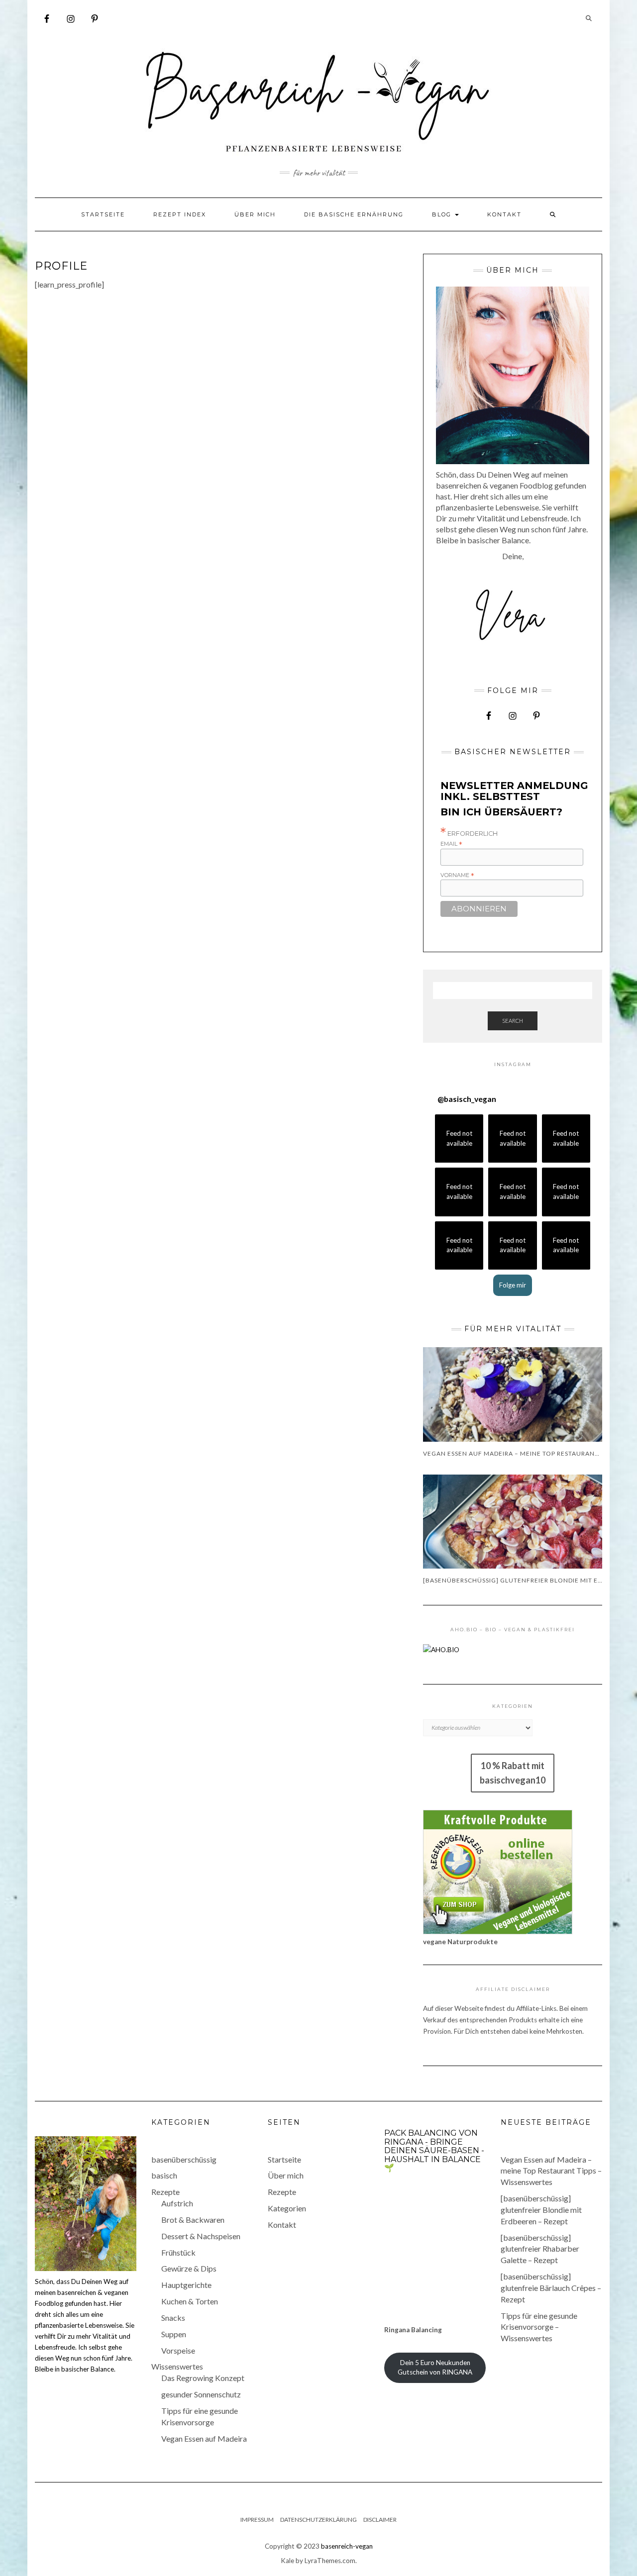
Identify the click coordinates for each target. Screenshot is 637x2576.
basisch (164, 2175)
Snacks (173, 2318)
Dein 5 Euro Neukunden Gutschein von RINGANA (435, 2367)
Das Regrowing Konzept (203, 2378)
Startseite (103, 214)
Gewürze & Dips (189, 2268)
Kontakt (504, 214)
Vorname (457, 875)
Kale (287, 2561)
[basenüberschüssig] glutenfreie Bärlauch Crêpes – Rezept (551, 2288)
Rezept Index (180, 214)
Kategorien (287, 2208)
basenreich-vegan (347, 2546)
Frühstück (178, 2252)
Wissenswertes (177, 2366)
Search (513, 1021)
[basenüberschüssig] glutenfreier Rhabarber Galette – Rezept (540, 2249)
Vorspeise (178, 2350)
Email (451, 844)
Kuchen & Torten (190, 2301)
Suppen (174, 2334)
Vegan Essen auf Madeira (204, 2438)
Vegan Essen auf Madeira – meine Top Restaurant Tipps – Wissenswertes (551, 2171)
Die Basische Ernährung (354, 214)
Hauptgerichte (186, 2285)
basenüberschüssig (184, 2159)
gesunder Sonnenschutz (201, 2394)
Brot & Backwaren (193, 2220)
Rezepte (165, 2192)
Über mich (255, 214)
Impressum (257, 2520)
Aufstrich (177, 2203)
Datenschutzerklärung (318, 2520)
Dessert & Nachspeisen (201, 2236)
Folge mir (513, 1285)
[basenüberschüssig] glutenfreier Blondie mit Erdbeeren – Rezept (541, 2210)
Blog (443, 214)
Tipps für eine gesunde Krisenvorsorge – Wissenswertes (539, 2327)
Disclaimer (380, 2520)
